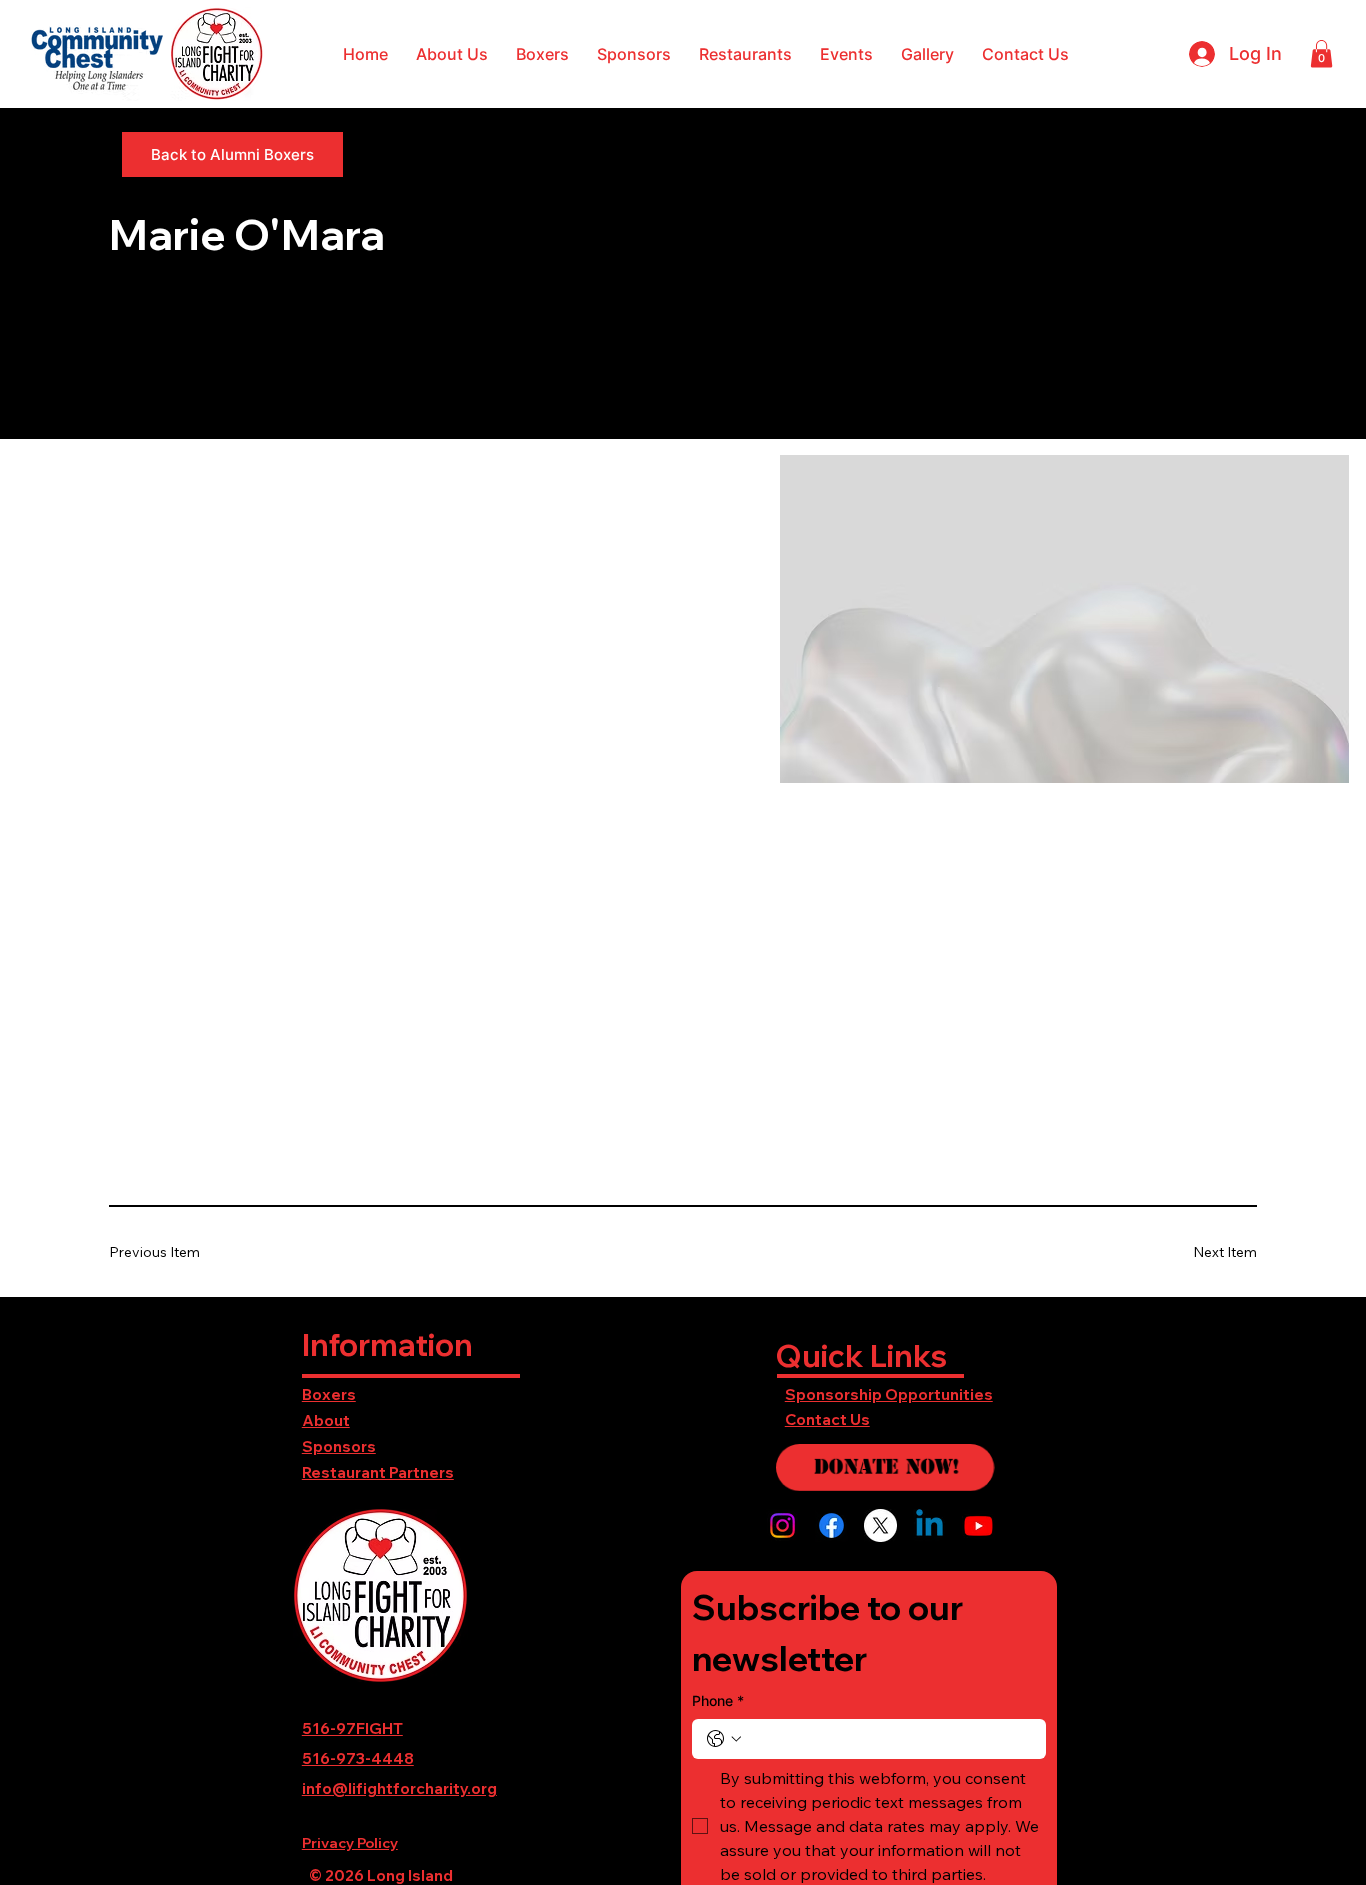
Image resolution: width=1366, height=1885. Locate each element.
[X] (880, 1525)
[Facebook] (831, 1525)
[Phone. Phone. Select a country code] (724, 1739)
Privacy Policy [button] (350, 1843)
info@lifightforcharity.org (399, 1788)
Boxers (329, 1394)
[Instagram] (782, 1525)
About (326, 1420)
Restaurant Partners (378, 1472)
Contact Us (827, 1419)
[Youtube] (978, 1525)
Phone (718, 1700)
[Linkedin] (929, 1525)
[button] (452, 54)
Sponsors (339, 1446)
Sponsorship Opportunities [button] (889, 1394)
